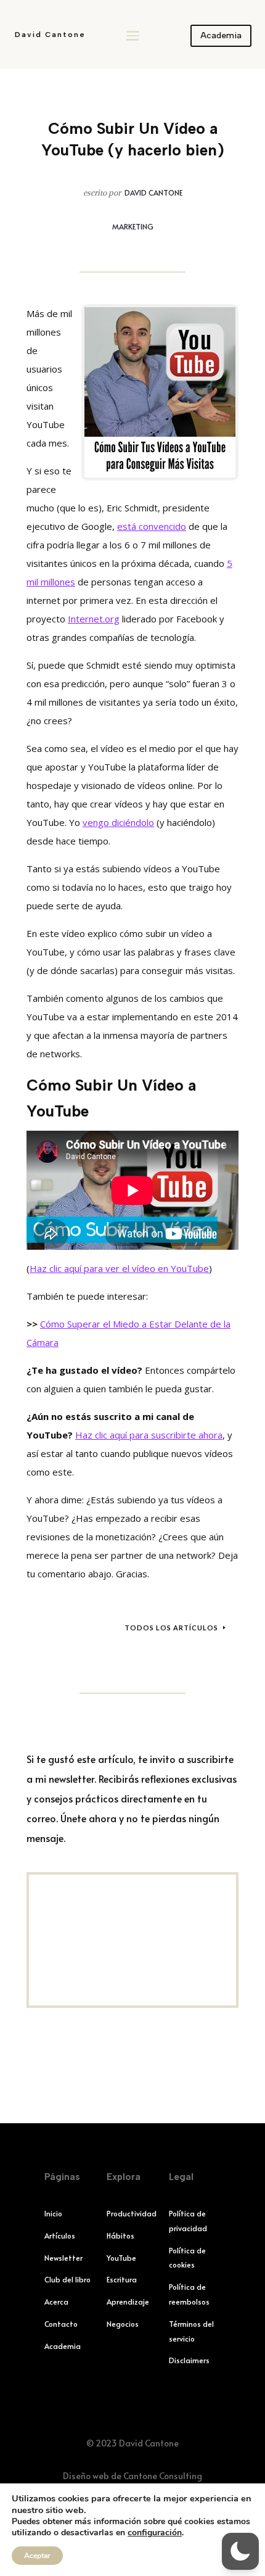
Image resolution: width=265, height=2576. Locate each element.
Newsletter (63, 2258)
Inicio (53, 2213)
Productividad (132, 2213)
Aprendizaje (128, 2301)
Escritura (122, 2279)
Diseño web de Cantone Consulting (132, 2476)
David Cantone (50, 35)
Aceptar (37, 2556)
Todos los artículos (171, 1628)
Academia (221, 35)
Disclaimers (189, 2360)
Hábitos (120, 2235)
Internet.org (94, 619)
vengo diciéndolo (118, 822)
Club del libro (67, 2279)
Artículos (60, 2235)
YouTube (121, 2258)
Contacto (61, 2324)
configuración (155, 2533)
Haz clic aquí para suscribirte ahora (149, 1435)
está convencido (152, 526)
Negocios (123, 2324)
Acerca (56, 2301)
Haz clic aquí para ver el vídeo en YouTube (119, 1268)
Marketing (133, 226)
